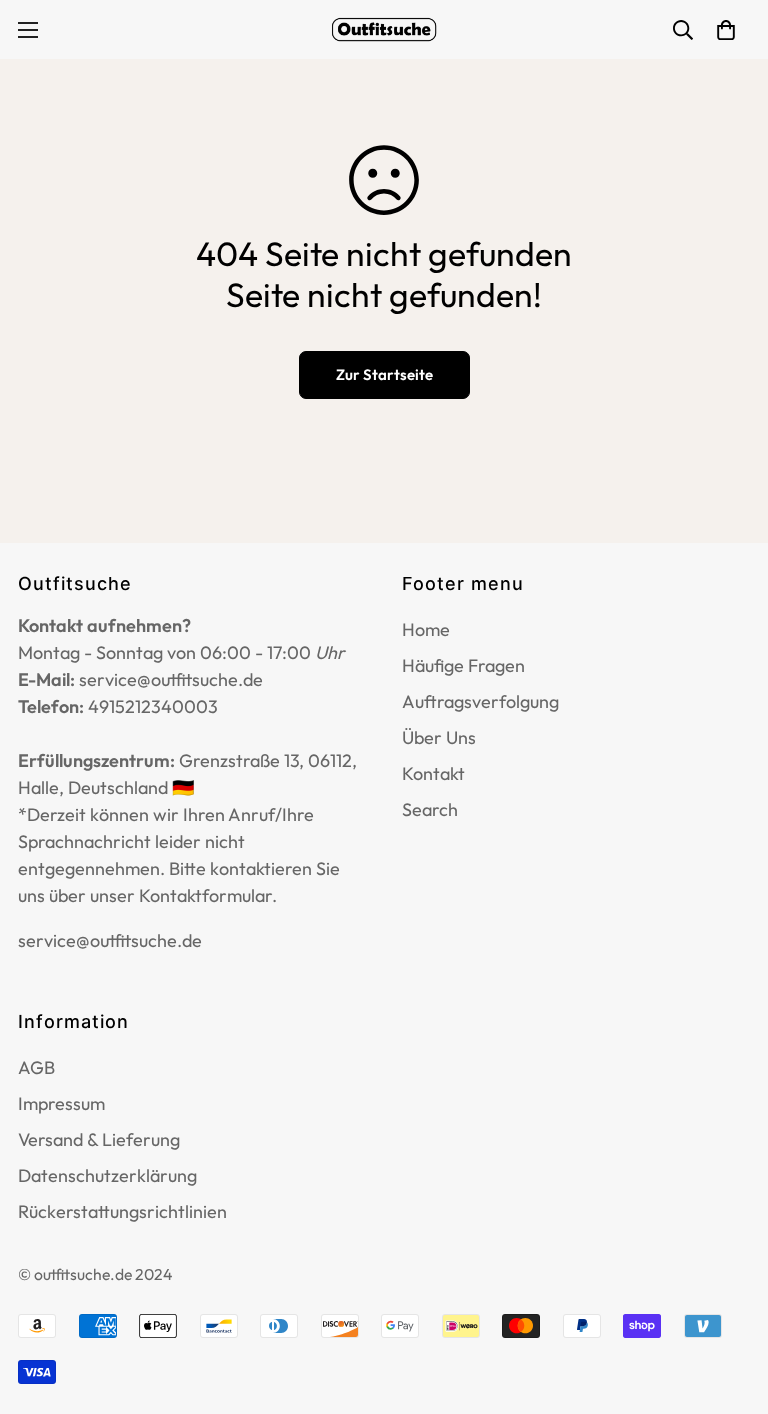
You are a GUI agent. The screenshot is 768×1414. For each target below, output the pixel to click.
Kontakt (433, 773)
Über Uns (439, 737)
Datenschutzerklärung (107, 1175)
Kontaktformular (205, 895)
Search (430, 809)
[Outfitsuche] (384, 29)
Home (426, 629)
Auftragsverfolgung (480, 701)
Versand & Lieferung (99, 1139)
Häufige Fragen (463, 665)
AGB (36, 1067)
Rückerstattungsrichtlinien (122, 1211)
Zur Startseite (384, 374)
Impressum (61, 1103)
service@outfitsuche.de (110, 940)
